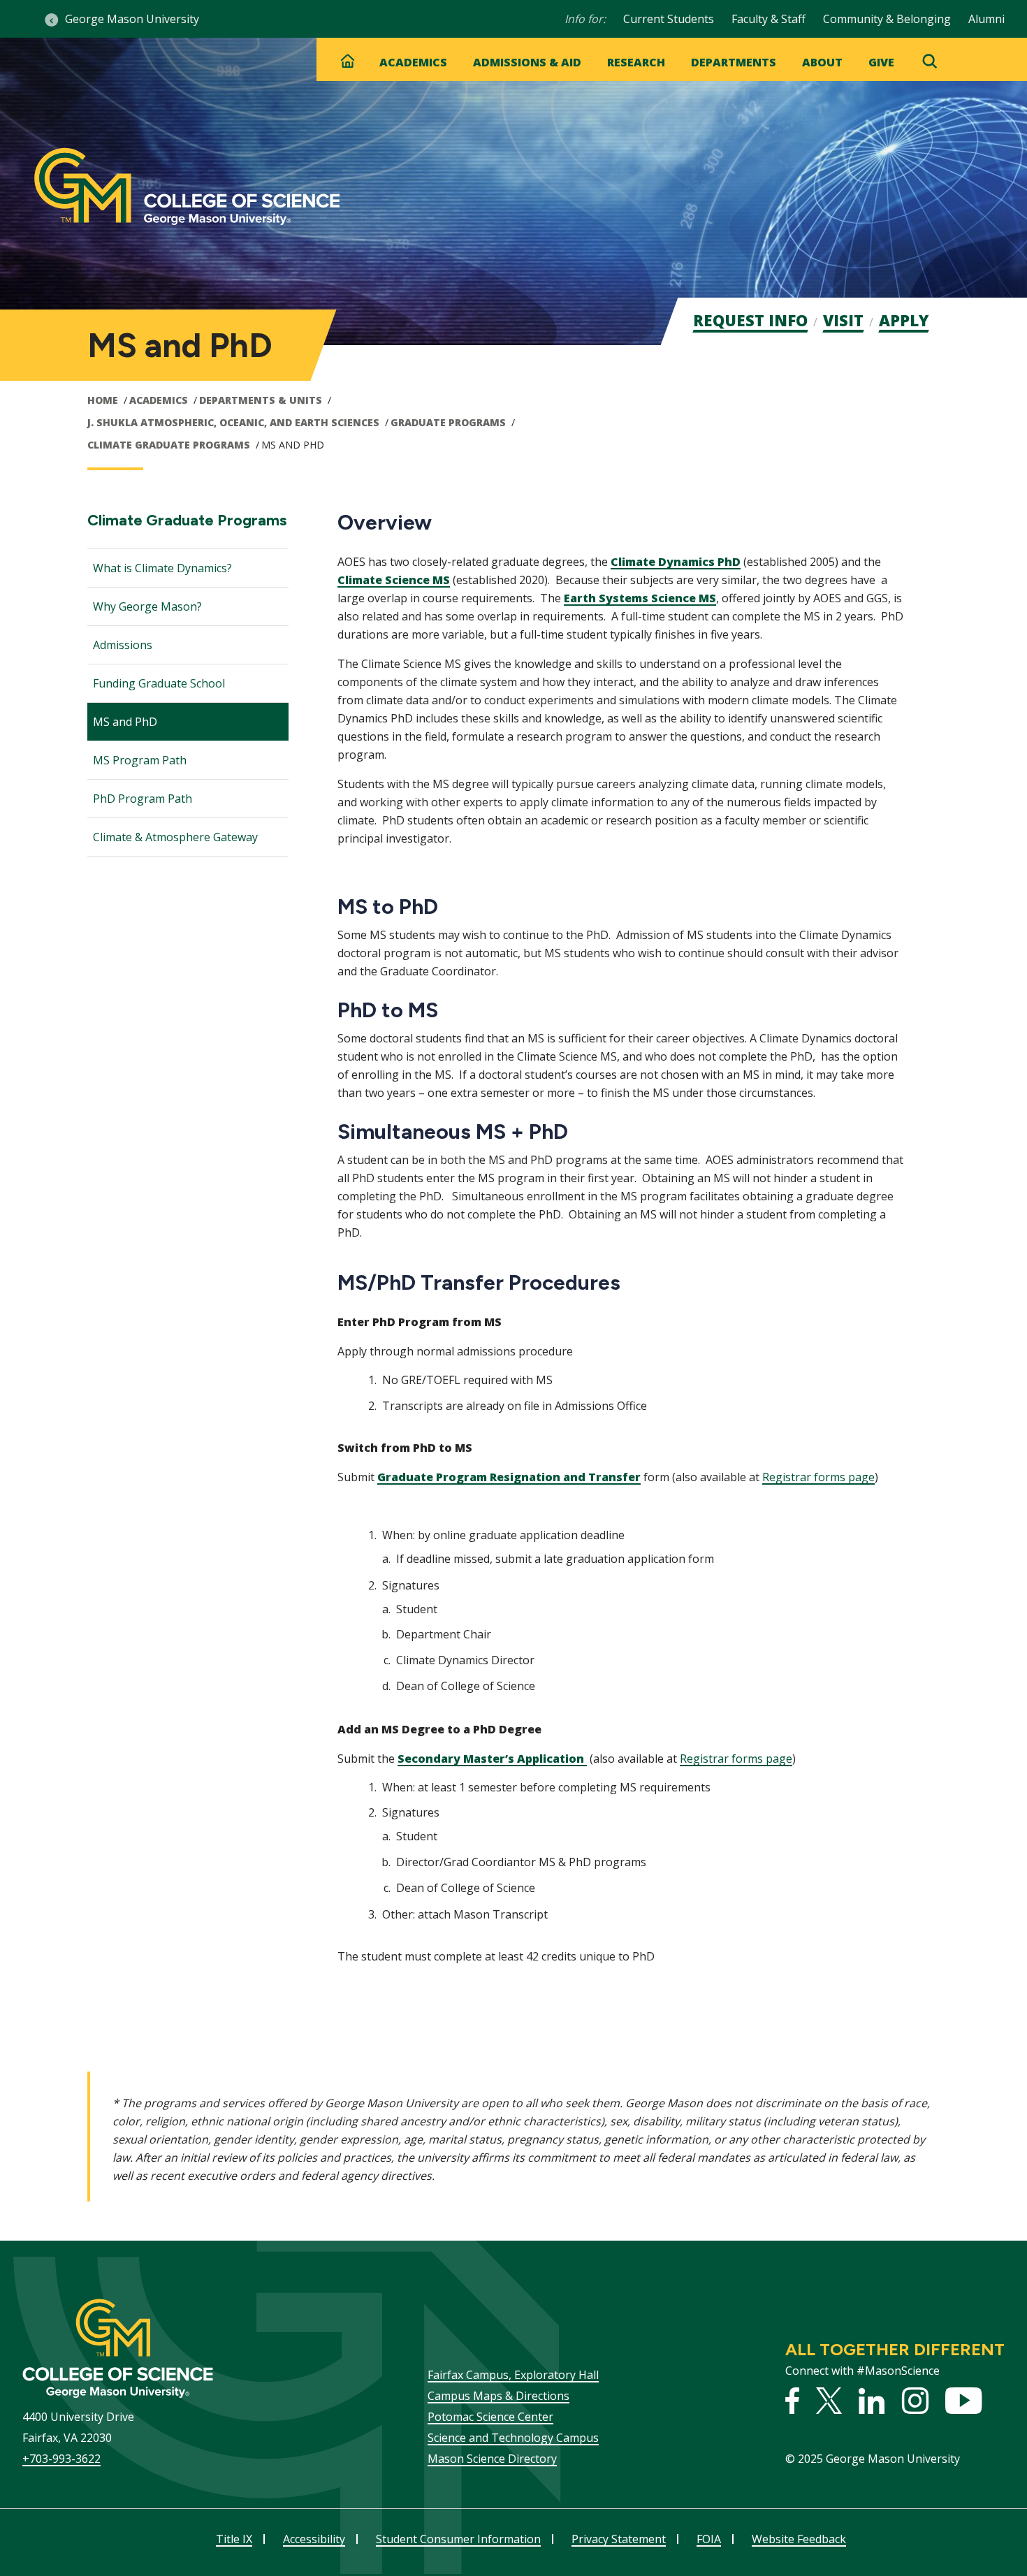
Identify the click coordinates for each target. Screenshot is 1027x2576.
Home (103, 400)
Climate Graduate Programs (169, 445)
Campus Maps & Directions (498, 2396)
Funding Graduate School (159, 683)
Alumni (986, 19)
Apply (904, 320)
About (822, 62)
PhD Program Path (143, 799)
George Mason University (132, 19)
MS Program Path (141, 760)
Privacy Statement (619, 2539)
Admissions (124, 645)
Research (636, 62)
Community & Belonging (887, 19)
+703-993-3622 (61, 2459)
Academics (413, 62)
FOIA (709, 2539)
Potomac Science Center (490, 2417)
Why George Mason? (147, 606)
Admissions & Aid (527, 62)
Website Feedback (799, 2539)
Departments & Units (261, 400)
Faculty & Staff (769, 19)
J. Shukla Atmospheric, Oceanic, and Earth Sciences (233, 422)
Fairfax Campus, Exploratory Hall (513, 2375)
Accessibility (314, 2539)
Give (881, 62)
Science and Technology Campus (513, 2438)
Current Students (669, 19)
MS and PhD (125, 722)
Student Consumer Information (458, 2539)
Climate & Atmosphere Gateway (175, 837)
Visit (843, 320)
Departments (734, 62)
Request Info (750, 320)
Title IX (234, 2539)
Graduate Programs (448, 422)
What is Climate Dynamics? (162, 568)
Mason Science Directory (492, 2459)
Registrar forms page (818, 1477)
